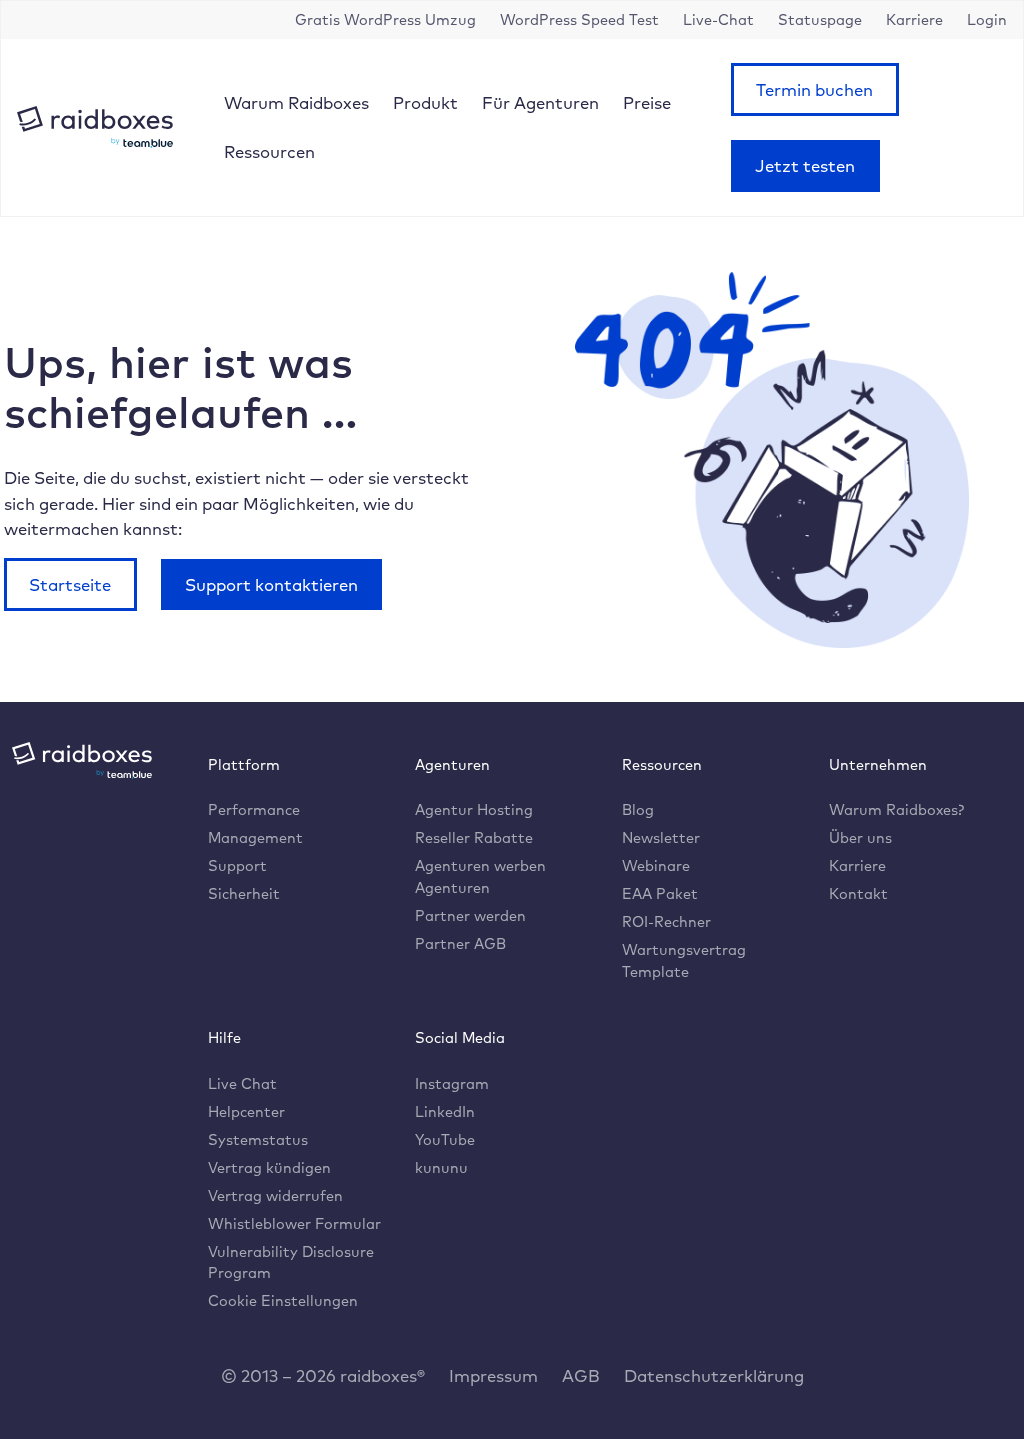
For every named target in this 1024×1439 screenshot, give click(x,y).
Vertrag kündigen (269, 1167)
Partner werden (470, 915)
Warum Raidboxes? (896, 809)
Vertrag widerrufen (275, 1195)
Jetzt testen (805, 165)
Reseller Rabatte (474, 837)
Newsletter (661, 837)
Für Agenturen (540, 102)
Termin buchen (814, 89)
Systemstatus (258, 1139)
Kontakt (858, 893)
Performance (254, 809)
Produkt (425, 102)
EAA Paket (660, 893)
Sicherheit (244, 893)
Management (255, 837)
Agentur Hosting (474, 809)
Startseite (70, 584)
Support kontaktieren (271, 584)
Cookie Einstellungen (283, 1300)
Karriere (857, 865)
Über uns (860, 837)
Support (237, 865)
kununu (441, 1167)
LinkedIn (445, 1111)
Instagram (452, 1083)
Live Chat (242, 1083)
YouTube (445, 1139)
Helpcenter (246, 1111)
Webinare (656, 865)
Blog (638, 809)
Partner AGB (460, 943)
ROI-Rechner (666, 921)
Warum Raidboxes (296, 102)
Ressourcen (269, 151)
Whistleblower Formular (294, 1223)
